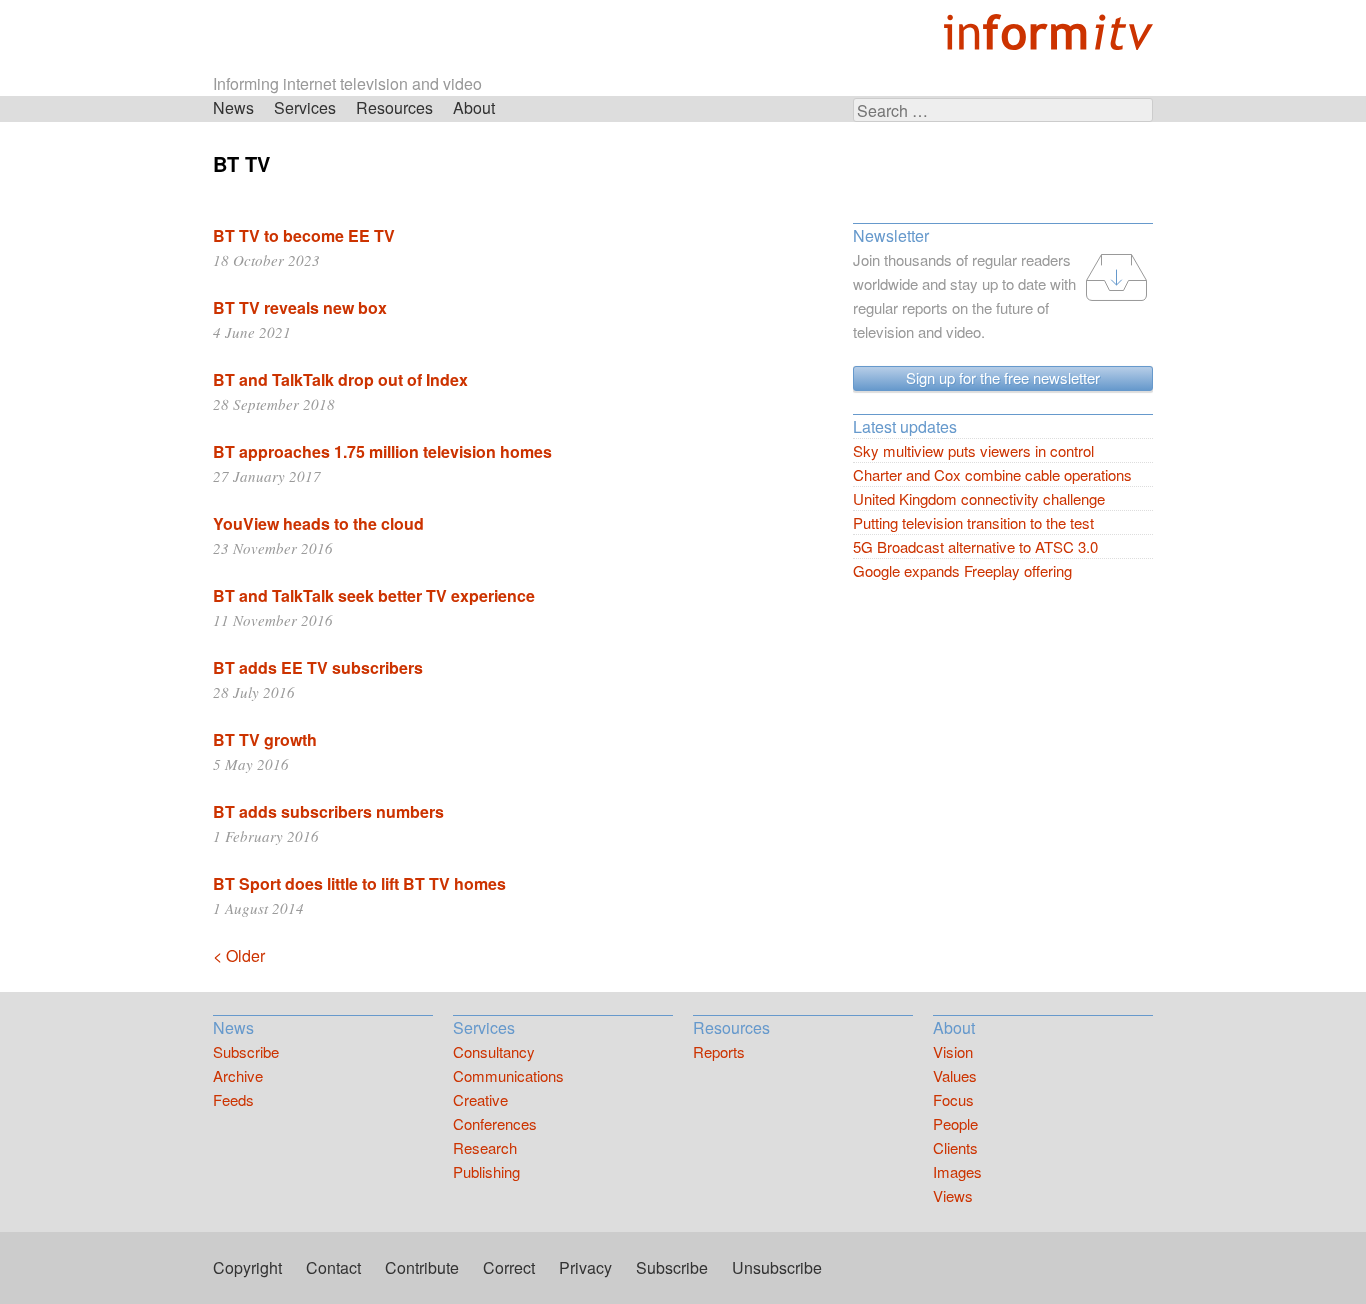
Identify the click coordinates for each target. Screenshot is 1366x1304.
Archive (238, 1075)
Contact (333, 1267)
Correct (509, 1267)
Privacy (585, 1267)
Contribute (422, 1267)
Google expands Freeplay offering (962, 570)
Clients (955, 1147)
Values (955, 1075)
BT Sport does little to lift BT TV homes (359, 883)
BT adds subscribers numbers (328, 811)
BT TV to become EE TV (304, 235)
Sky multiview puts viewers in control (973, 450)
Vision (953, 1051)
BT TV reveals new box (300, 307)
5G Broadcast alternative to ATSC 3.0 (975, 546)
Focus (953, 1099)
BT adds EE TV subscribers (318, 667)
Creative (480, 1099)
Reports (719, 1051)
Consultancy (494, 1051)
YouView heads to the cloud (318, 523)
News (233, 107)
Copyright (247, 1267)
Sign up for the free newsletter (1003, 377)
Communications (508, 1075)
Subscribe (246, 1051)
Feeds (233, 1099)
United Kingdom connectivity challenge (979, 498)
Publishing (486, 1171)
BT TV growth (265, 739)
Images (957, 1171)
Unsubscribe (777, 1267)
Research (485, 1147)
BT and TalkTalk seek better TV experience (374, 595)
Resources (394, 107)
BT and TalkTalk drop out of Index (340, 379)
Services (305, 107)
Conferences (495, 1123)
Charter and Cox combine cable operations (992, 474)
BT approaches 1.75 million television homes (382, 451)
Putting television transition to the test (973, 522)
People (955, 1123)
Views (953, 1195)
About (474, 107)
